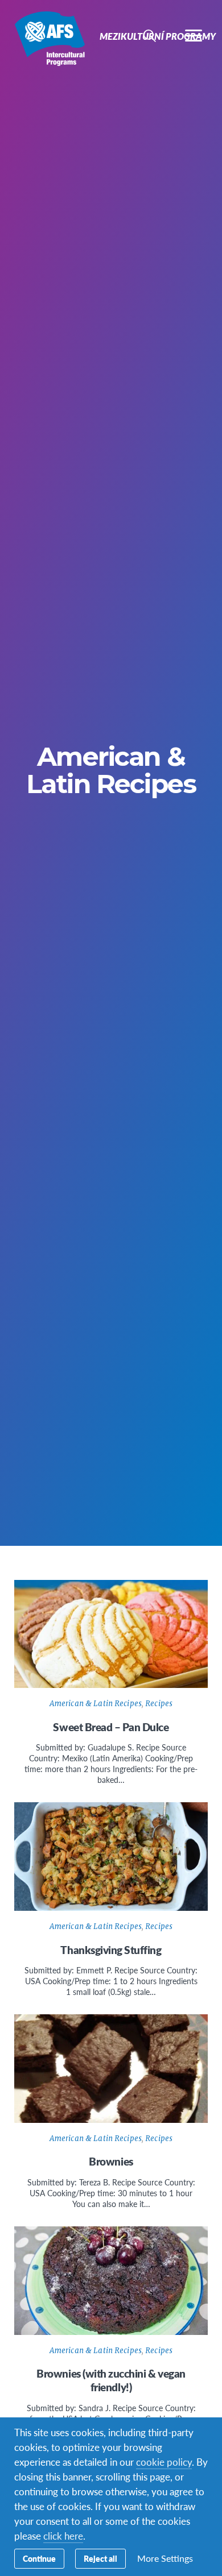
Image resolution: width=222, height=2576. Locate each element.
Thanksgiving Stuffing (111, 1950)
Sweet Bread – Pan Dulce (111, 1727)
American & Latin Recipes (96, 1704)
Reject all (100, 2558)
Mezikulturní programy (50, 39)
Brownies (111, 2161)
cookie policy (164, 2462)
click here (63, 2536)
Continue (39, 2558)
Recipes (159, 1704)
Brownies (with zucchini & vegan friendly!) (111, 2380)
